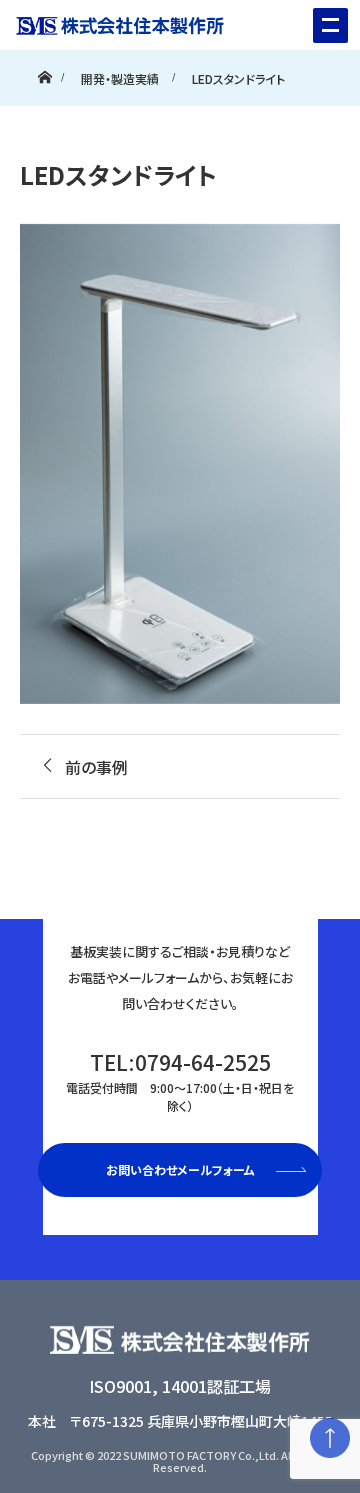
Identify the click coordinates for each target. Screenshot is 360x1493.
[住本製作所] (112, 17)
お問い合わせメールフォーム (180, 1169)
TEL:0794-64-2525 (180, 1080)
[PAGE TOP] (330, 1438)
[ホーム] (44, 72)
